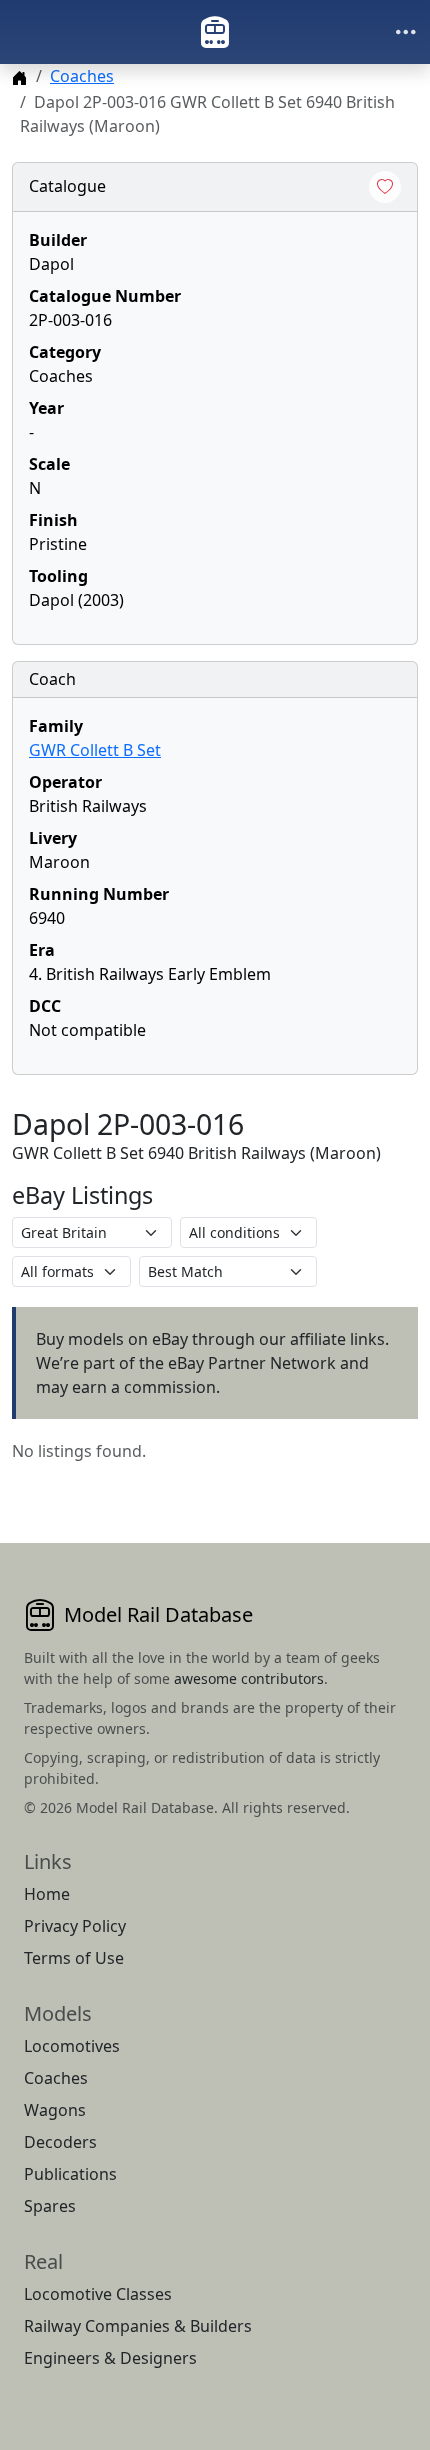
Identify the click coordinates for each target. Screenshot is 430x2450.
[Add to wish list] (385, 187)
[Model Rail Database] (215, 32)
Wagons (55, 2110)
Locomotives (72, 2046)
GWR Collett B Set (95, 750)
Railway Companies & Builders (138, 2326)
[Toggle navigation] (406, 32)
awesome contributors (249, 1678)
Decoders (60, 2142)
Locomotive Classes (98, 2294)
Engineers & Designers (110, 2358)
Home (47, 1894)
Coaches (82, 76)
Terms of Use (74, 1958)
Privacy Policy (75, 1926)
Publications (70, 2174)
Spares (50, 2206)
